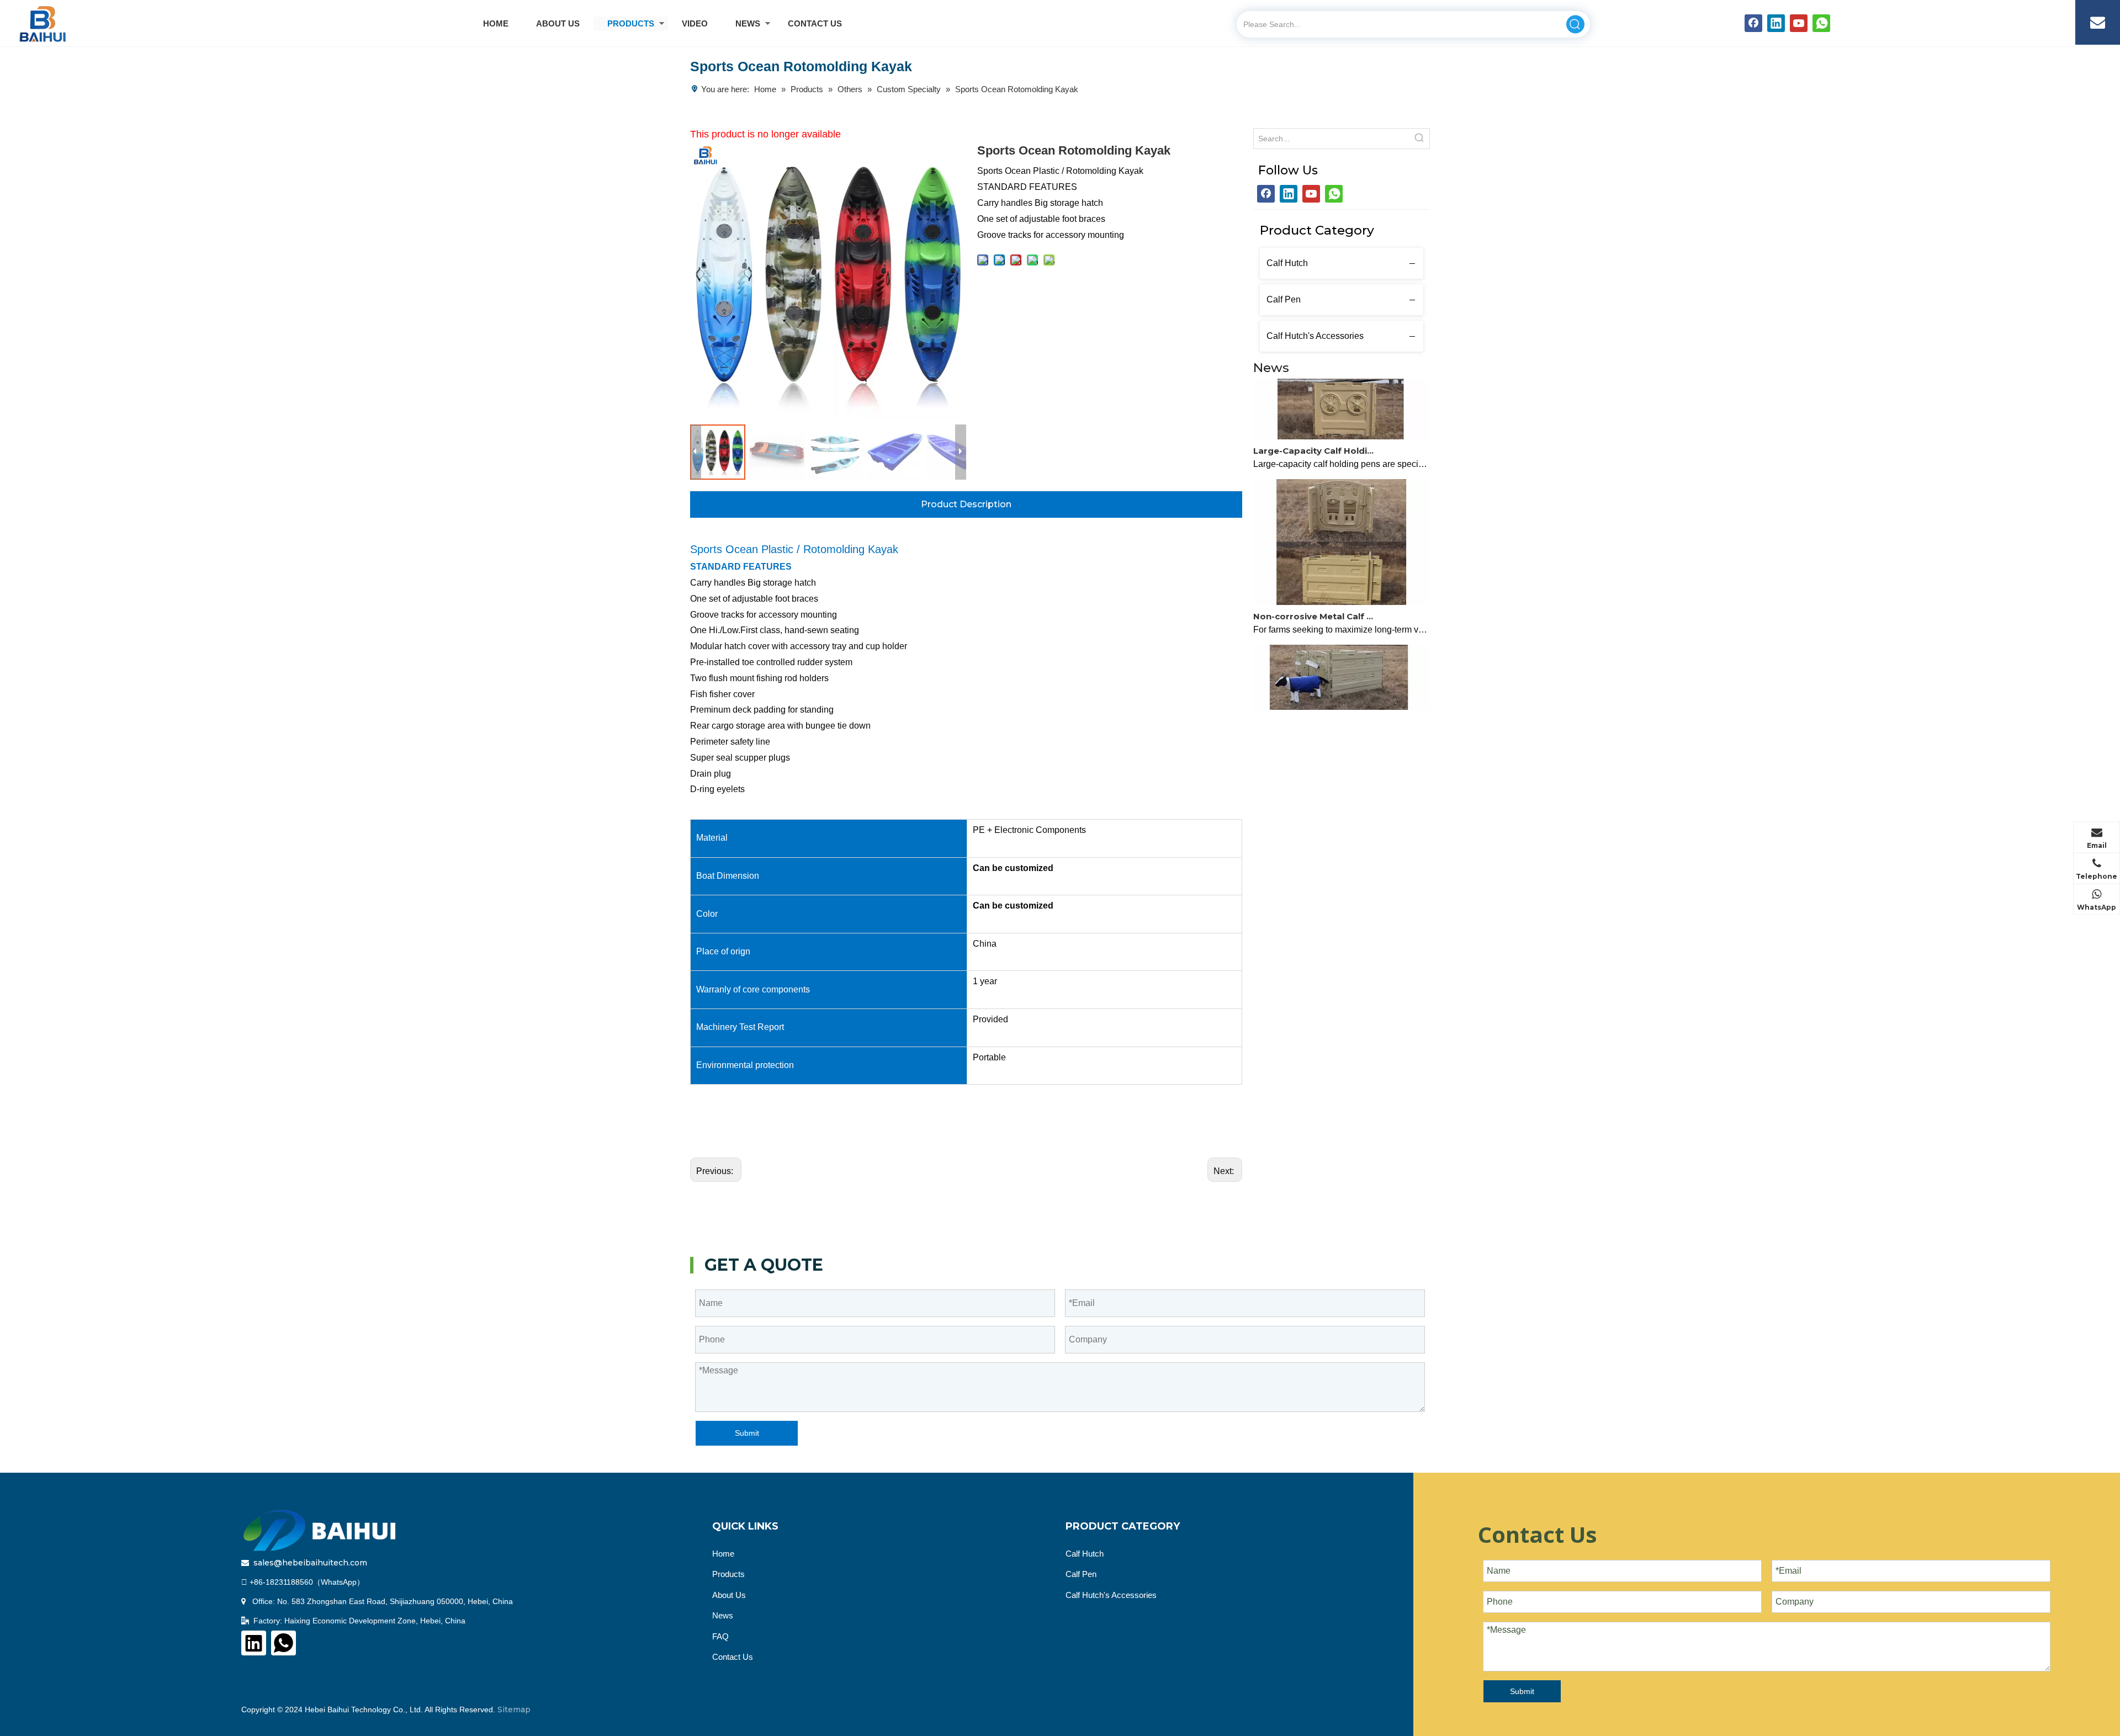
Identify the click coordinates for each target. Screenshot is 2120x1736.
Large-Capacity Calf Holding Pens (1316, 430)
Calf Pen (1284, 299)
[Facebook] (1753, 23)
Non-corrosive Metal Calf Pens (1316, 595)
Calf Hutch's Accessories (1315, 336)
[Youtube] (1799, 23)
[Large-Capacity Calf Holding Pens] (1342, 415)
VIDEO (695, 23)
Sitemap (514, 1710)
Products (728, 1574)
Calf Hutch (1287, 263)
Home (723, 1554)
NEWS (748, 23)
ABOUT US (558, 23)
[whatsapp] (1821, 23)
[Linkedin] (1776, 23)
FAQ (720, 1636)
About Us (729, 1595)
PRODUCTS (631, 23)
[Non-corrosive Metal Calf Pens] (1342, 581)
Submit (747, 1433)
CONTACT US (815, 23)
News (723, 1615)
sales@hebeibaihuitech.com (310, 1563)
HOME (496, 23)
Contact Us (733, 1657)
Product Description (966, 504)
